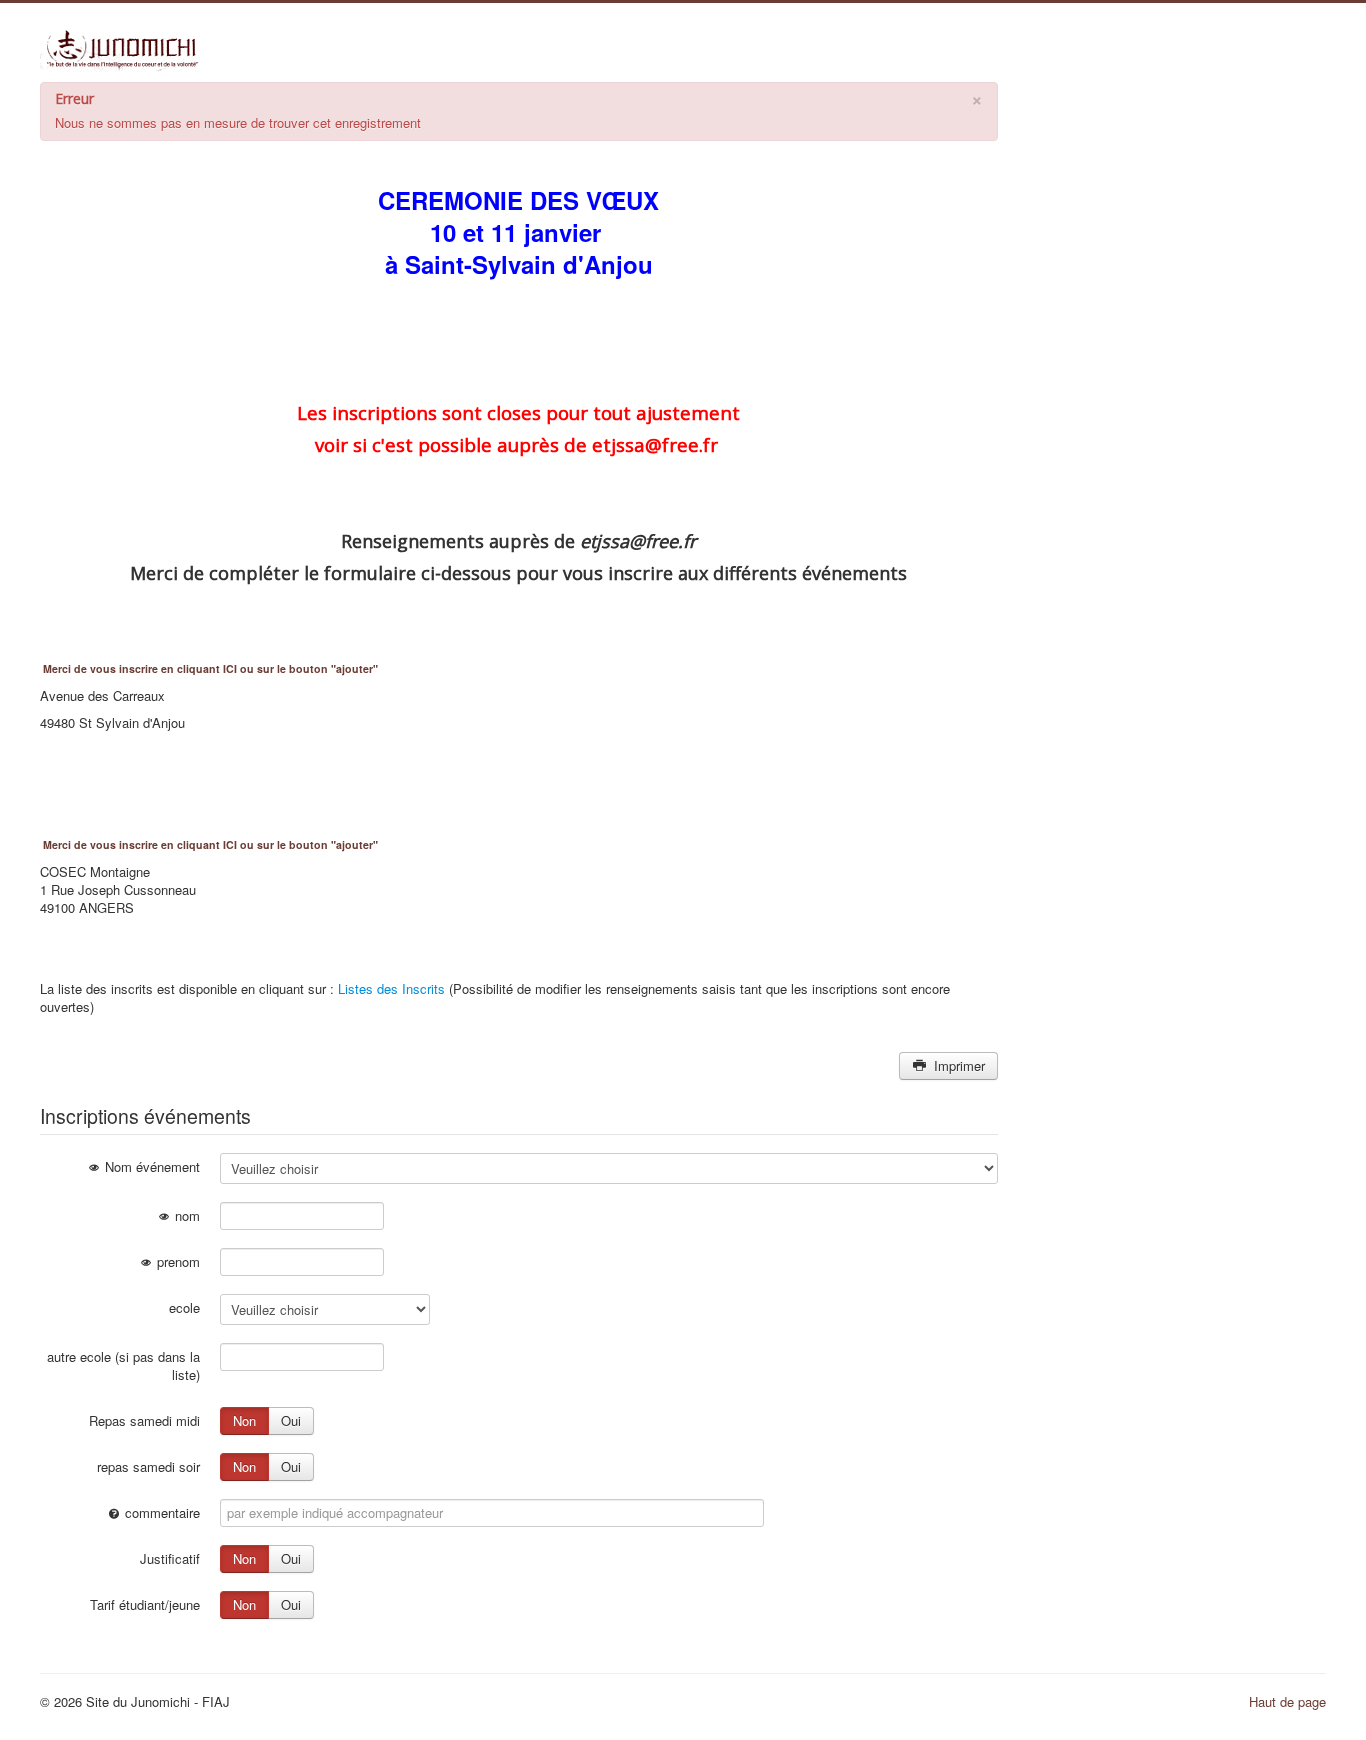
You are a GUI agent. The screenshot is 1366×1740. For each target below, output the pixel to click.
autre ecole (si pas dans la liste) (123, 1365)
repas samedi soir (148, 1466)
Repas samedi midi (144, 1420)
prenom (176, 1261)
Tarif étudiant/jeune (145, 1604)
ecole (184, 1307)
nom (185, 1215)
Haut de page (1287, 1701)
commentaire (160, 1512)
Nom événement (150, 1166)
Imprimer (957, 1065)
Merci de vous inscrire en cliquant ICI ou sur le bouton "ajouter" (210, 668)
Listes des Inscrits (391, 988)
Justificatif (170, 1558)
